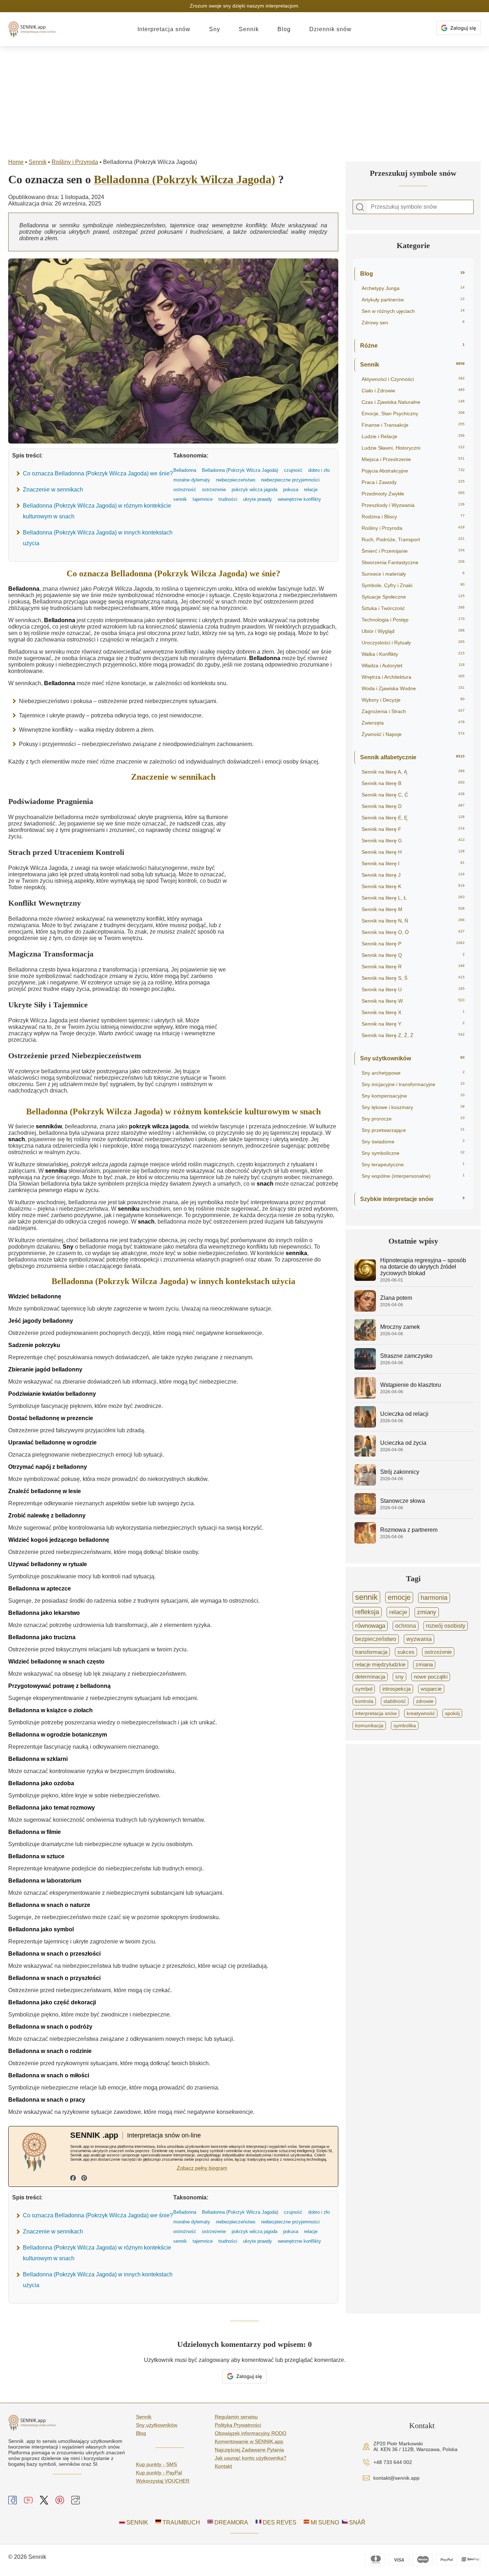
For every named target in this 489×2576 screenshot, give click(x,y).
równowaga (370, 1626)
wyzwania (419, 1639)
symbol (364, 1689)
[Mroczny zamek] (365, 1339)
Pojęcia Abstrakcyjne (413, 471)
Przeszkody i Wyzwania (413, 505)
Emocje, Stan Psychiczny (413, 413)
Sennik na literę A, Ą (413, 772)
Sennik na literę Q (413, 955)
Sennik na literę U (413, 989)
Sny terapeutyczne (413, 1164)
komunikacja (369, 1725)
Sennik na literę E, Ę (413, 818)
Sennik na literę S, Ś (413, 978)
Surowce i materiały (413, 574)
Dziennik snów (330, 29)
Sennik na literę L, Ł (413, 898)
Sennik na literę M (413, 909)
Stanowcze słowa (403, 1501)
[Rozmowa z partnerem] (365, 1542)
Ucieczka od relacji (404, 1414)
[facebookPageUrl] (73, 2179)
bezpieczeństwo (376, 1639)
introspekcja (396, 1689)
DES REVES (279, 2522)
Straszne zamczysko (406, 1356)
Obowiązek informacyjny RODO (251, 2433)
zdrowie (425, 1701)
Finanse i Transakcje (413, 425)
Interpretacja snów (164, 29)
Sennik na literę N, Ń (413, 921)
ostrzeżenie (438, 1652)
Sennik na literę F (413, 829)
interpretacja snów (376, 1713)
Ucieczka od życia (403, 1443)
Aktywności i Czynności (413, 379)
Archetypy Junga (413, 288)
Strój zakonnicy (400, 1472)
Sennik (249, 29)
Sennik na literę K (413, 886)
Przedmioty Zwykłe (413, 494)
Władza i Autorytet (413, 665)
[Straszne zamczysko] (365, 1368)
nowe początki (431, 1677)
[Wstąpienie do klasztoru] (365, 1397)
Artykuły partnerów (413, 300)
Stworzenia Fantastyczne (413, 562)
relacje (398, 1612)
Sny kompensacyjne (413, 1096)
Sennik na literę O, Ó (413, 932)
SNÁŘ (357, 2522)
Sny (215, 29)
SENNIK (137, 2522)
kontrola (364, 1701)
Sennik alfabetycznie (412, 757)
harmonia (434, 1598)
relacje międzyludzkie (380, 1664)
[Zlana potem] (365, 1310)
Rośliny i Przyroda (75, 162)
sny (400, 1677)
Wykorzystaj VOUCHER (163, 2481)
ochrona (406, 1626)
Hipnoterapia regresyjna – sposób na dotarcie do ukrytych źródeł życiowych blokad (423, 1267)
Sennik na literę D (413, 806)
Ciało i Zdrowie (413, 391)
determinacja (370, 1677)
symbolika (405, 1725)
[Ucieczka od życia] (365, 1455)
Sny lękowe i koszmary (413, 1107)
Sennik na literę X (413, 1012)
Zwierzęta (413, 723)
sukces (406, 1652)
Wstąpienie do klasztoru (411, 1385)
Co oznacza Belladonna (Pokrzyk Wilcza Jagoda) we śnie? (98, 473)
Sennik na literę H (413, 852)
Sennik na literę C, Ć (413, 795)
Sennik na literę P (413, 944)
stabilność (395, 1701)
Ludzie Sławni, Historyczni (413, 448)
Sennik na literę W (413, 1001)
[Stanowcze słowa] (365, 1513)
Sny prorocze (413, 1119)
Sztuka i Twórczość (413, 608)
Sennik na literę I (413, 863)
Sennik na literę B (413, 783)
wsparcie (431, 1689)
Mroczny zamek (400, 1327)
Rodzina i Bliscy (413, 517)
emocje (399, 1597)
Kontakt (223, 2466)
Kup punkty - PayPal (159, 2473)
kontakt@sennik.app (396, 2478)
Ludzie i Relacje (413, 436)
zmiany (427, 1612)
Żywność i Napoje (413, 734)
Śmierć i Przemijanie (413, 551)
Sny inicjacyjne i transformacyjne (413, 1084)
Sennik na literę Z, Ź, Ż (413, 1035)
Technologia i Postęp (413, 620)
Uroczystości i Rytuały (413, 643)
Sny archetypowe (413, 1073)
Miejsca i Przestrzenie (413, 459)
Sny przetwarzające (413, 1130)
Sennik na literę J (413, 875)
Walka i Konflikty (413, 654)
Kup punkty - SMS (156, 2464)
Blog (284, 29)
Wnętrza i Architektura (413, 677)
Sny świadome (413, 1142)
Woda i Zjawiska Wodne (413, 688)
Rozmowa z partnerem (409, 1530)
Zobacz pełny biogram (202, 2168)
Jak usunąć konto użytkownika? (251, 2458)
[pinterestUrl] (84, 2179)
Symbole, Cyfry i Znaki (413, 585)
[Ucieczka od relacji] (365, 1426)
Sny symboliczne (413, 1153)
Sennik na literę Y (413, 1024)
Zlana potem (396, 1298)
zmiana (424, 1665)
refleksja (367, 1612)
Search (360, 207)
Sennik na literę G (413, 841)
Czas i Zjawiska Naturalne (413, 402)
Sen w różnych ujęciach (413, 311)
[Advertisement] (245, 101)
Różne (412, 346)
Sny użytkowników (412, 1058)
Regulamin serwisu (236, 2417)
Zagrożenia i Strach (413, 711)
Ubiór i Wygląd (413, 631)
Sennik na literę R (413, 967)
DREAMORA (231, 2522)
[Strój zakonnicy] (365, 1484)
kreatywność (421, 1713)
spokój (452, 1713)
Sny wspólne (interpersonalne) (413, 1176)
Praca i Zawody (413, 482)
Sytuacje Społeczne (413, 597)
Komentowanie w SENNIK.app (249, 2441)
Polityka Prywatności (238, 2425)
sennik (366, 1597)
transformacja (371, 1652)
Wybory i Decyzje (413, 700)
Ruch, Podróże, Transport (413, 539)
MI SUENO (324, 2522)
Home (16, 162)
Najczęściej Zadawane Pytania (249, 2450)
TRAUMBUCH (181, 2522)
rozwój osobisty (446, 1626)
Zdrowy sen (413, 323)
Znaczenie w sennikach (53, 490)
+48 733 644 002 (393, 2462)
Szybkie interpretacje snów (412, 1199)
